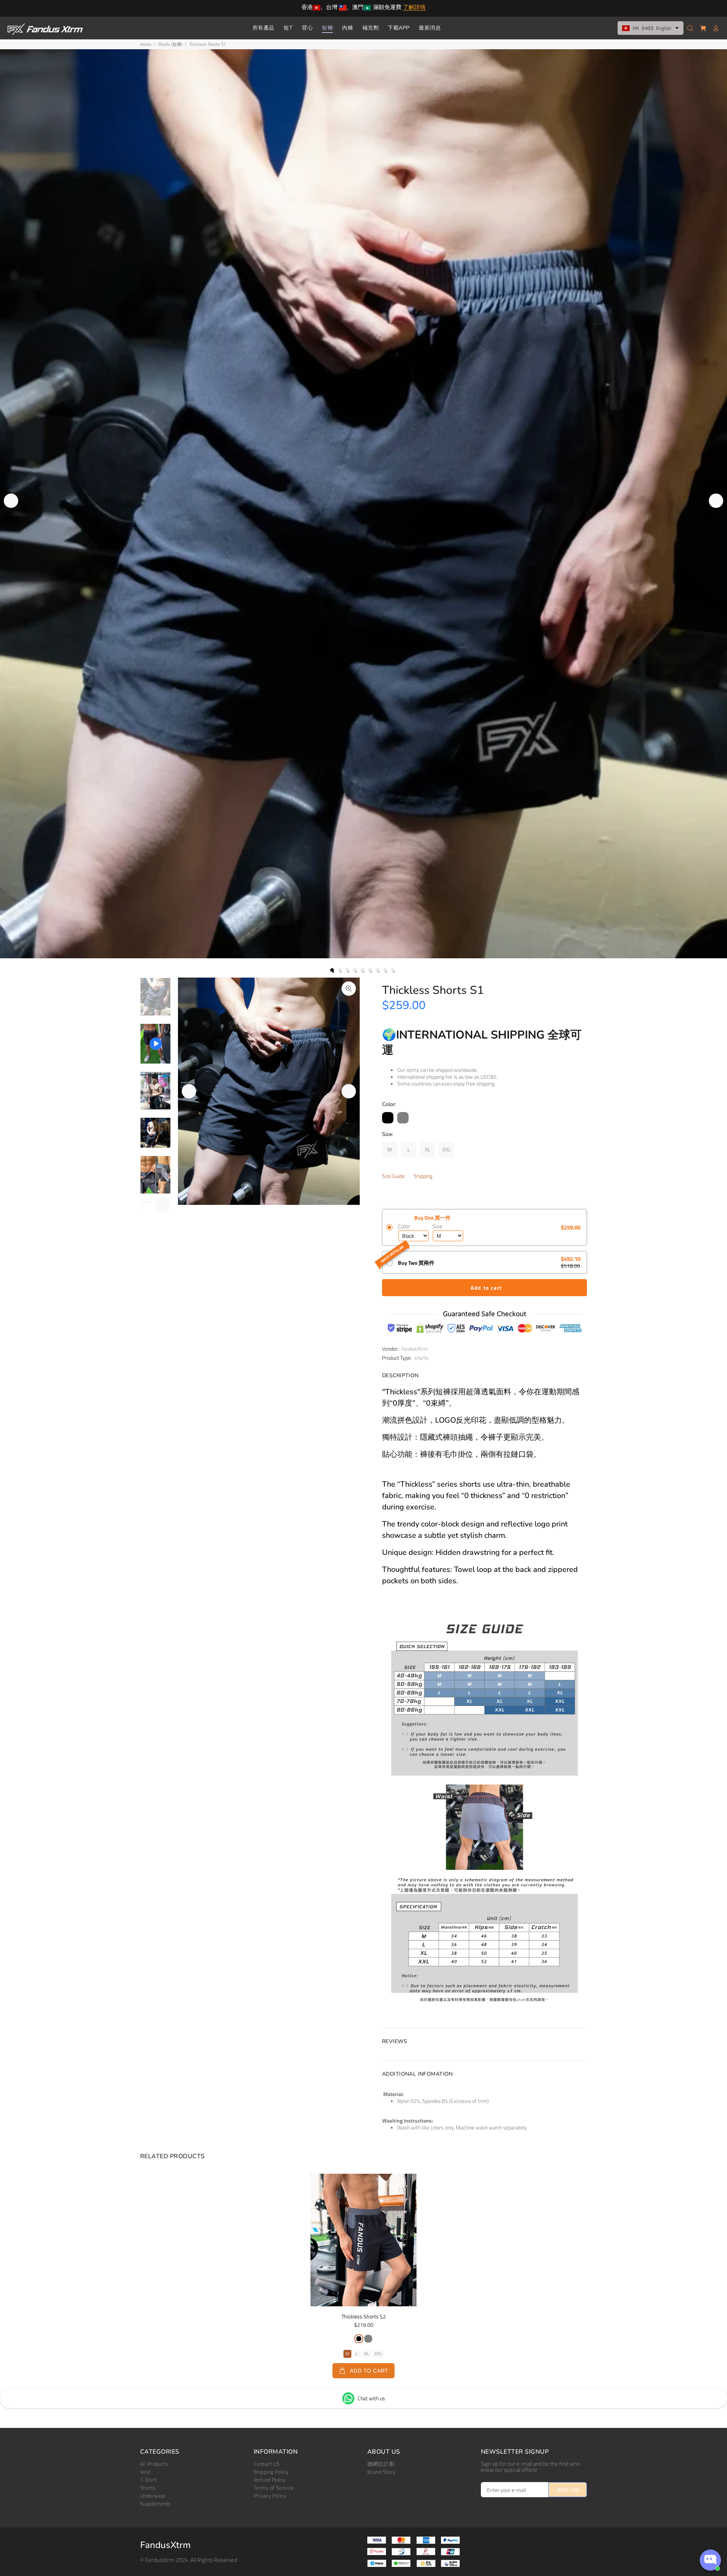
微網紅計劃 (381, 2464)
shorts (421, 1358)
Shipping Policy (271, 2472)
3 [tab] (347, 970)
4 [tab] (355, 970)
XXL (378, 2353)
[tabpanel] (363, 504)
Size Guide (393, 1176)
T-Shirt (148, 2480)
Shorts (148, 2488)
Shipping (423, 1176)
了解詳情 (414, 8)
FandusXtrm (415, 1349)
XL (367, 2353)
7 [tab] (378, 970)
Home (146, 44)
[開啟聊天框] (710, 2560)
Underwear (153, 2496)
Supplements (156, 2503)
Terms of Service (274, 2488)
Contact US (267, 2464)
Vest (146, 2472)
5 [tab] (362, 970)
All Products (154, 2464)
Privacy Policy (270, 2496)
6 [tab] (370, 970)
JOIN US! (568, 2490)
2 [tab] (340, 970)
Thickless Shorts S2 (364, 2316)
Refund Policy (270, 2480)
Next (716, 501)
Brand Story (381, 2472)
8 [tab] (385, 970)
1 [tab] (332, 970)
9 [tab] (393, 970)
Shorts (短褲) (170, 44)
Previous (11, 501)
